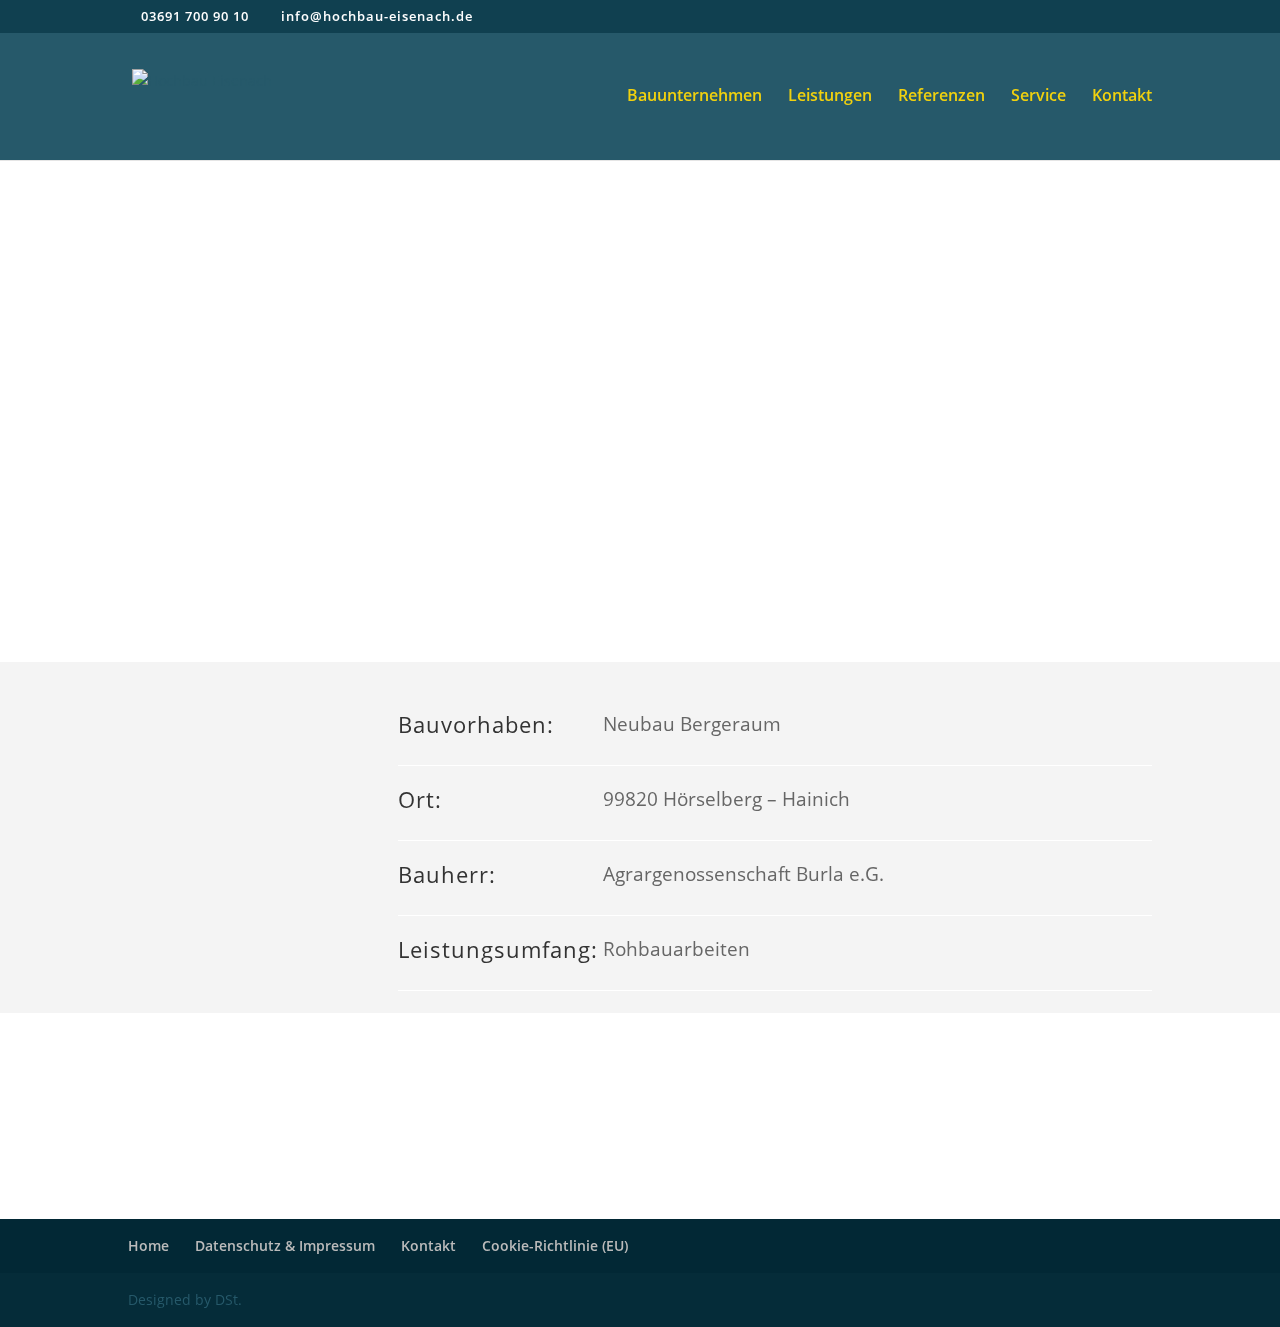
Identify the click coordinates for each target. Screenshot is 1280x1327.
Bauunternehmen (694, 97)
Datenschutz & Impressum (285, 1245)
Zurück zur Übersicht (640, 1115)
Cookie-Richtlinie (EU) (555, 1245)
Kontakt (1122, 97)
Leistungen (830, 97)
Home (148, 1245)
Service (1038, 97)
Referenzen (941, 97)
